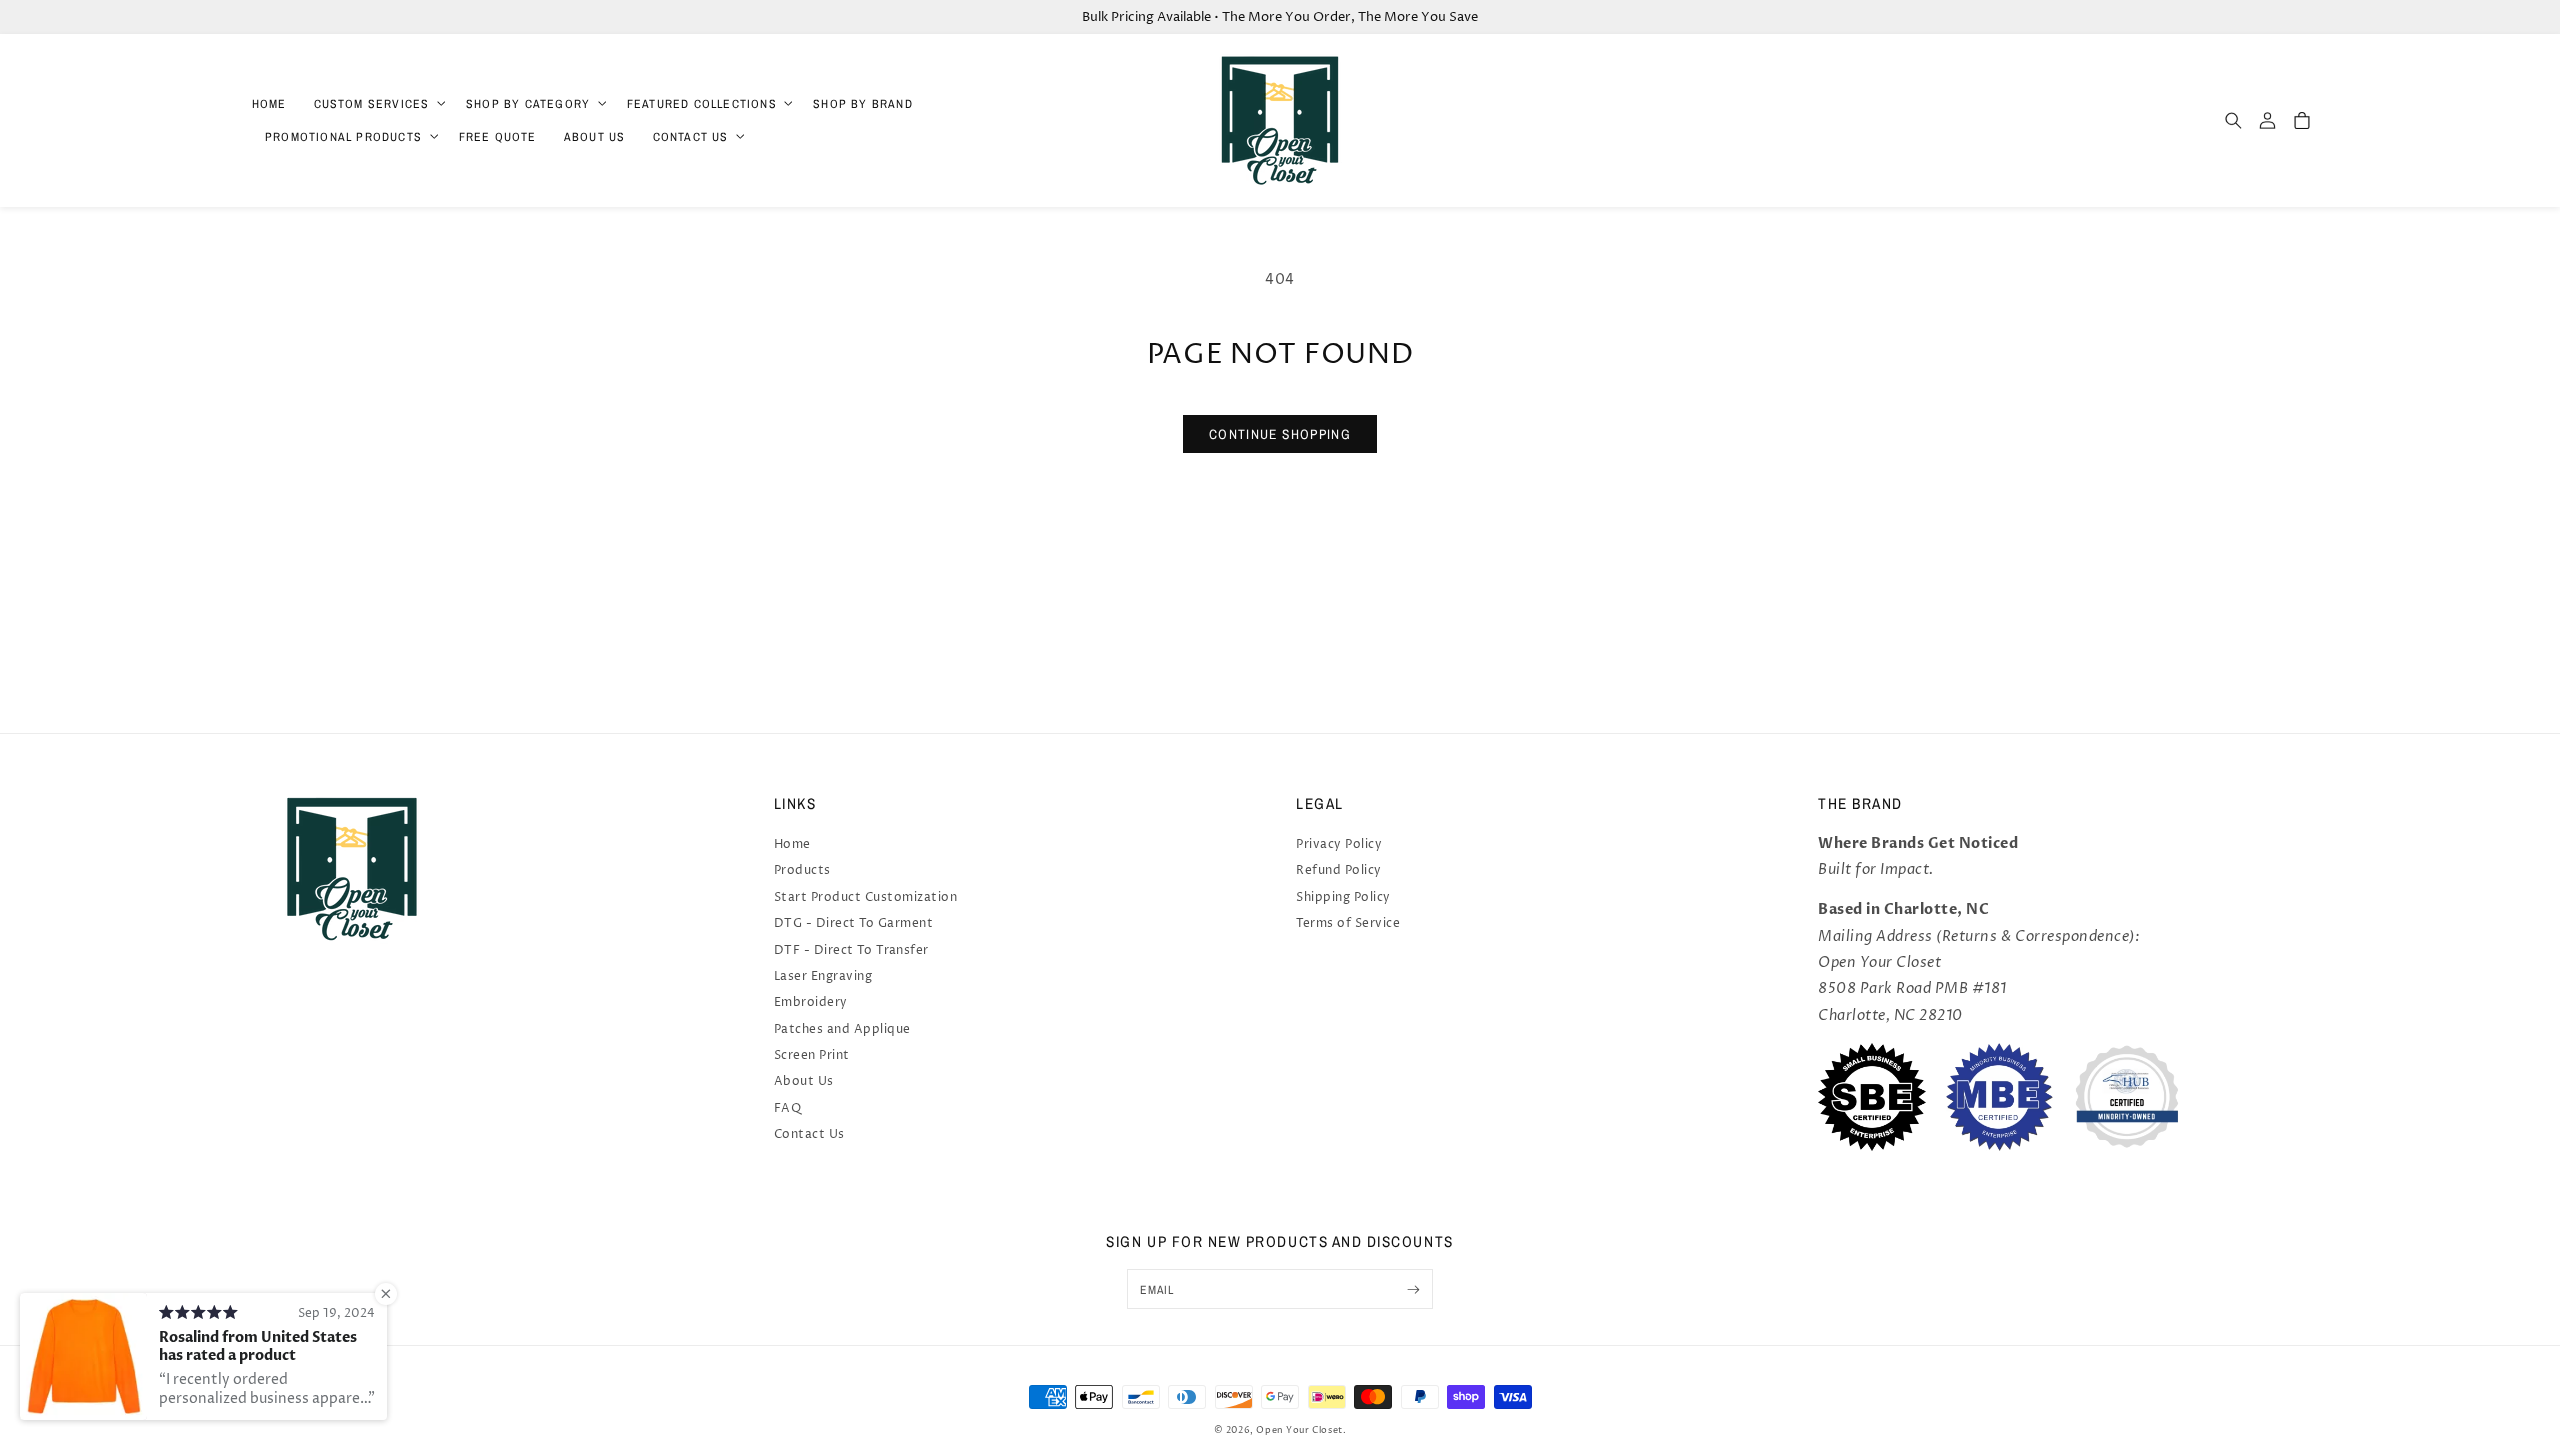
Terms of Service (1348, 923)
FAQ (788, 1108)
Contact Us (809, 1134)
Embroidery (811, 1002)
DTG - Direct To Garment (854, 923)
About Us (804, 1081)
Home (792, 844)
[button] (376, 103)
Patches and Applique (842, 1029)
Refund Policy (1339, 870)
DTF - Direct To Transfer (851, 950)
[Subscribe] (1413, 1289)
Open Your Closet (1299, 1430)
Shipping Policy (1343, 897)
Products (802, 870)
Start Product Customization (866, 897)
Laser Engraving (823, 976)
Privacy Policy (1339, 844)
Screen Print (812, 1055)
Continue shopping (1280, 434)
